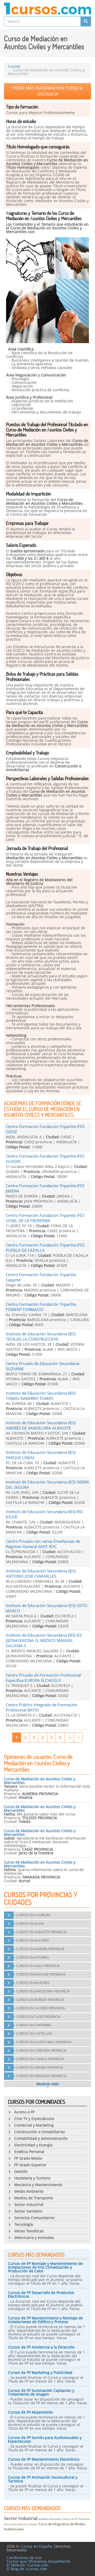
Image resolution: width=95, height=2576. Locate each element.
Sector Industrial (21, 2518)
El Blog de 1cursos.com (27, 2569)
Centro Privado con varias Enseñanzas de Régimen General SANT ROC (43, 1544)
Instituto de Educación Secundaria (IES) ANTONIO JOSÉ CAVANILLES (41, 1573)
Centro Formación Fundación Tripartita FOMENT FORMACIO (41, 1307)
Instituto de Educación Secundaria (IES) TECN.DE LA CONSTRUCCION (41, 1336)
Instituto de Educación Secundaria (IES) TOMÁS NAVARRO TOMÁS (41, 1396)
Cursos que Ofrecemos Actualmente (39, 2561)
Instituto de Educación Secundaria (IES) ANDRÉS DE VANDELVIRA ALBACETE (41, 1425)
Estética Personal (50, 2519)
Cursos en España (36, 2546)
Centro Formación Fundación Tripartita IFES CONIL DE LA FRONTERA (45, 1218)
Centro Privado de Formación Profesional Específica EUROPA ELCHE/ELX (43, 1678)
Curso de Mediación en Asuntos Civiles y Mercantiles (40, 1781)
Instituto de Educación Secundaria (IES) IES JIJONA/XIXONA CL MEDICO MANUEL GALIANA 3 (44, 1640)
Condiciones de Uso (24, 2558)
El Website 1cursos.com (27, 2565)
